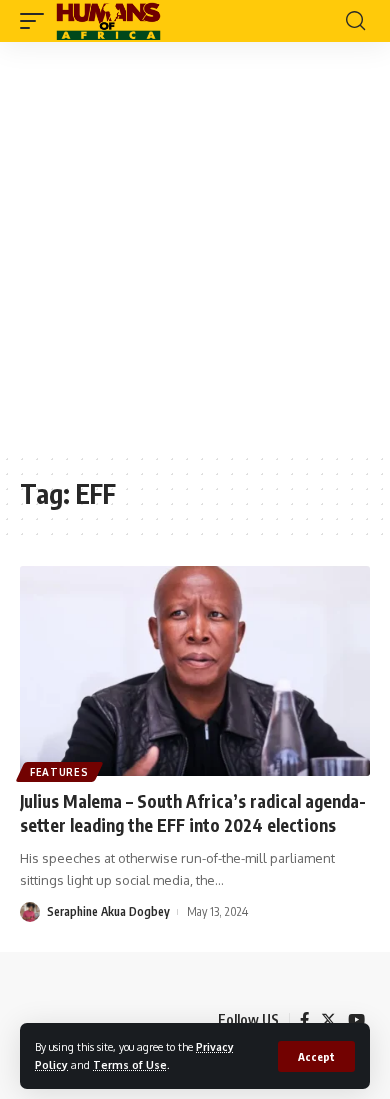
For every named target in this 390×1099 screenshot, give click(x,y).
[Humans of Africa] (108, 21)
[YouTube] (356, 1020)
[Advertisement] (195, 247)
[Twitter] (328, 1020)
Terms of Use (130, 1064)
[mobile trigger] (37, 21)
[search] (355, 21)
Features (59, 772)
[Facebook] (304, 1020)
